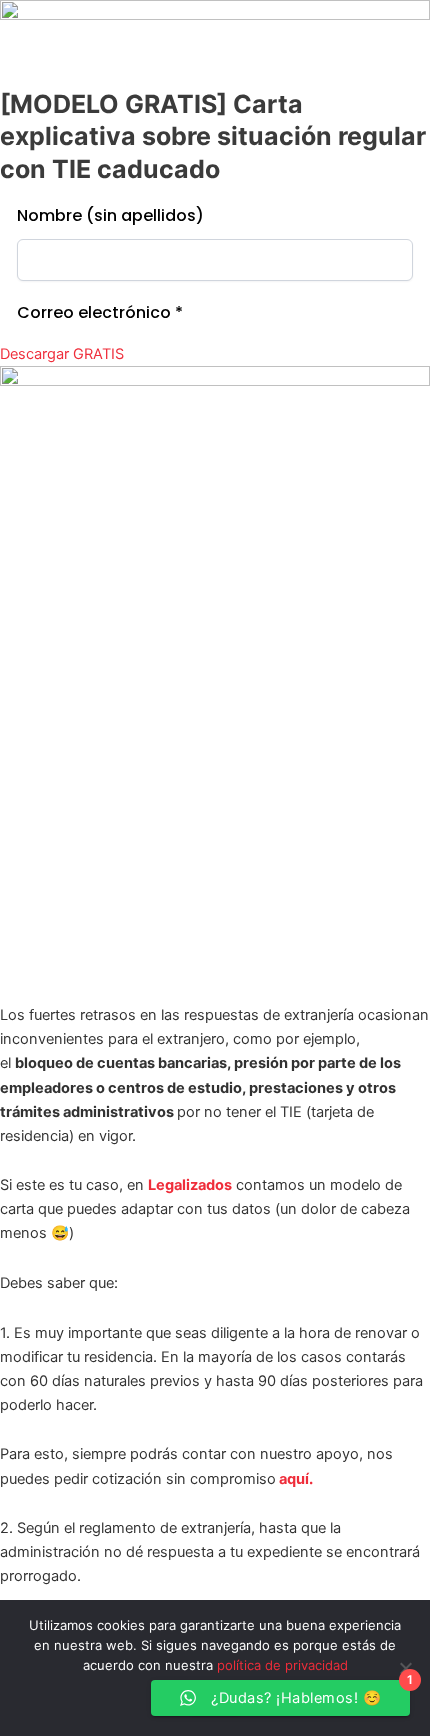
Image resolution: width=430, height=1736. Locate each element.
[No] (405, 1668)
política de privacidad (282, 1665)
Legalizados (190, 1185)
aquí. (294, 1479)
